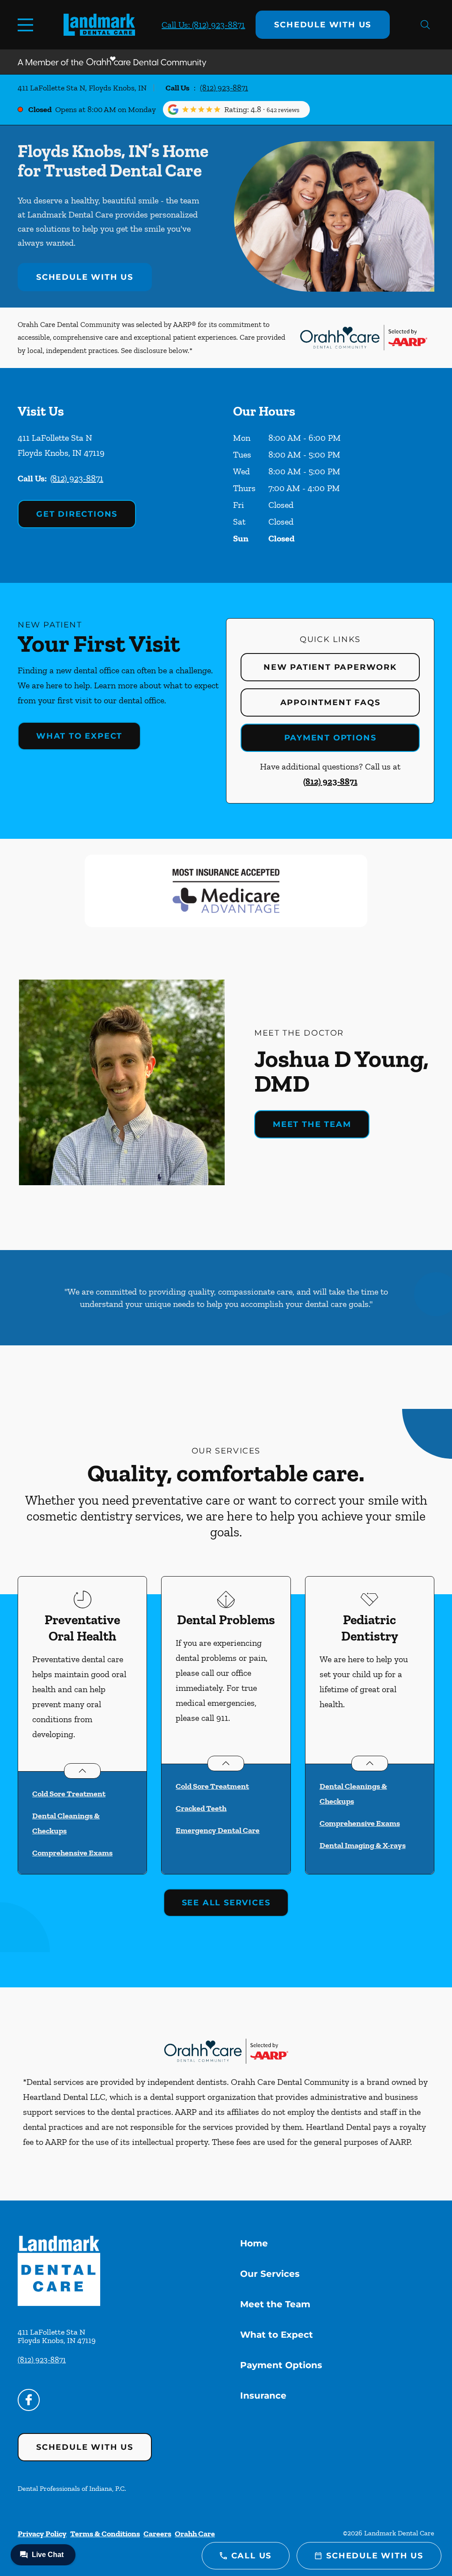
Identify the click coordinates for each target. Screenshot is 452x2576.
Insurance (263, 2396)
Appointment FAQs (330, 702)
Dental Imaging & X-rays (363, 1845)
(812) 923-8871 (224, 88)
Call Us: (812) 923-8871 (203, 25)
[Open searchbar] (425, 25)
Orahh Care (195, 2534)
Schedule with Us (323, 25)
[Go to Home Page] (99, 24)
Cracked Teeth (201, 1808)
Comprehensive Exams (72, 1853)
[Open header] (27, 25)
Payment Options (330, 738)
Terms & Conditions (105, 2534)
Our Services (270, 2274)
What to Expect (79, 736)
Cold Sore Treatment (69, 1794)
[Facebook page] (29, 2400)
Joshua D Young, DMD (341, 1071)
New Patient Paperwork (330, 667)
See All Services (226, 1903)
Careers (157, 2534)
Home (254, 2243)
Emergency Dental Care (218, 1830)
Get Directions (77, 514)
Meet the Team (312, 1124)
